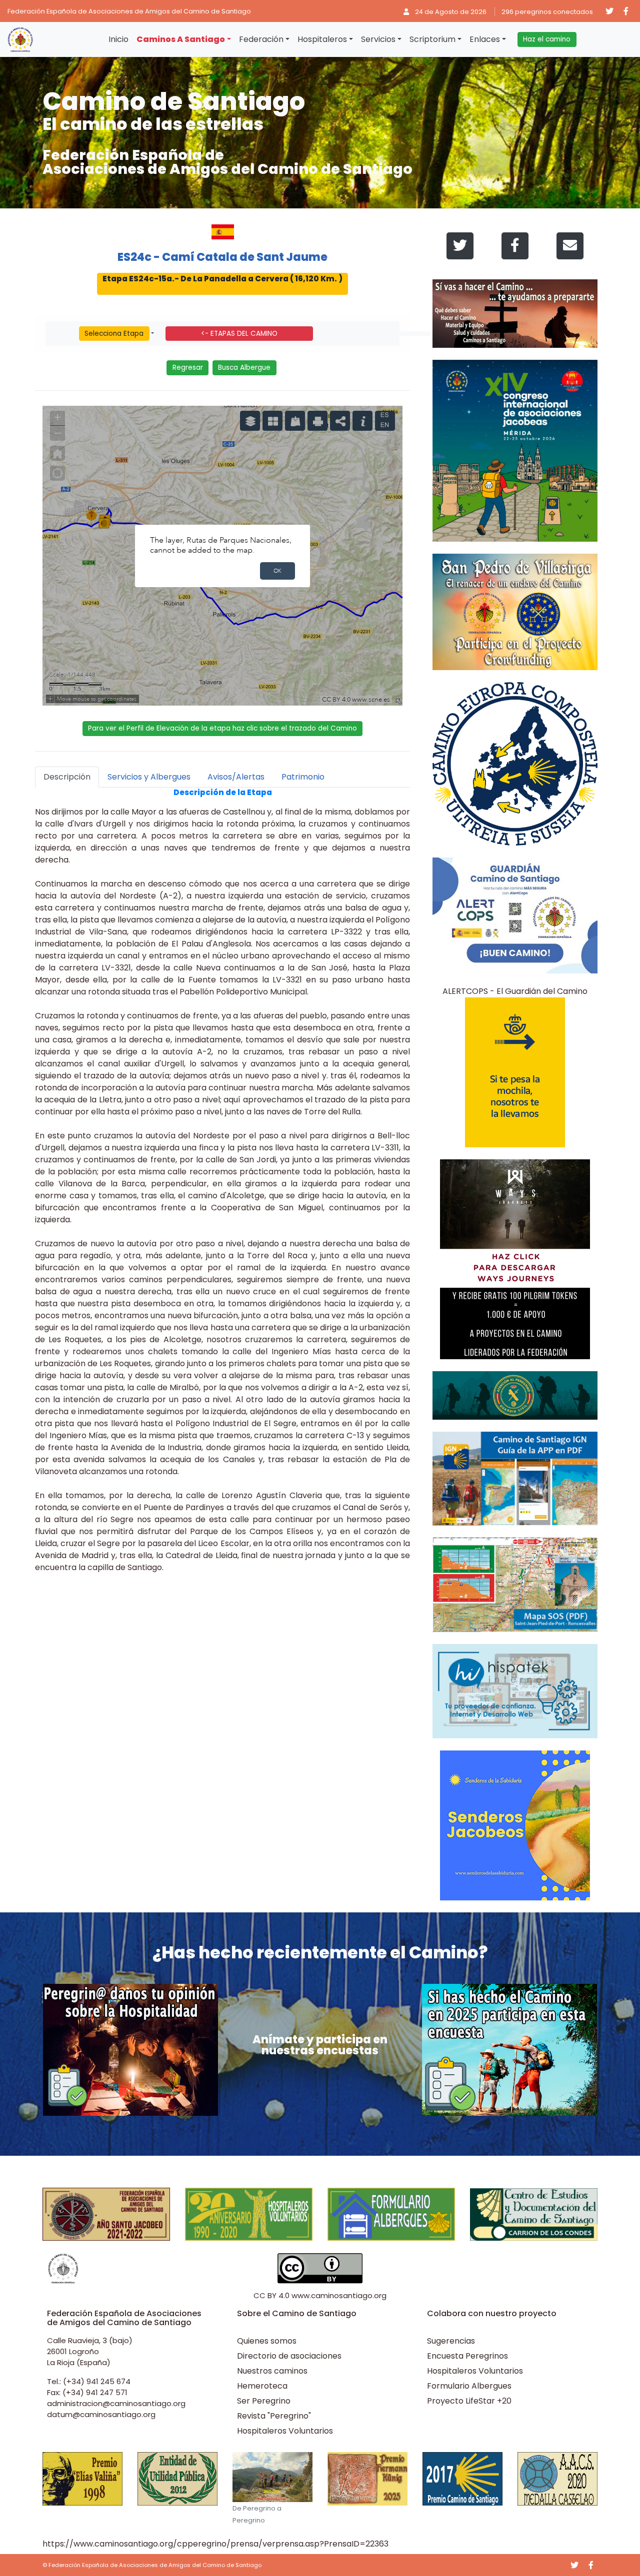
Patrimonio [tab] (303, 777)
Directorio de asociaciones (289, 2356)
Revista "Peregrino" (274, 2416)
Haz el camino (547, 39)
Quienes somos (267, 2341)
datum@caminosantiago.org (101, 2414)
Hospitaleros (322, 39)
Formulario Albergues (469, 2386)
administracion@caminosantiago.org (116, 2403)
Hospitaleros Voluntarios (285, 2431)
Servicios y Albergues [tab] (149, 777)
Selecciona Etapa (114, 334)
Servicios (378, 39)
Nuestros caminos (272, 2371)
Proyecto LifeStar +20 (469, 2401)
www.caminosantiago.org (339, 2295)
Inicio (118, 39)
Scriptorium (432, 39)
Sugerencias (451, 2341)
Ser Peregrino (264, 2401)
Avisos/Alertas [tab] (236, 777)
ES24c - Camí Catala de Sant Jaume (222, 257)
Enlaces (485, 39)
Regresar (188, 368)
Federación (261, 39)
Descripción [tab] (67, 777)
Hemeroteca (262, 2386)
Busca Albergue (244, 368)
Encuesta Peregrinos (467, 2356)
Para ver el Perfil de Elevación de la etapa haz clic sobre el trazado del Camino (222, 728)
